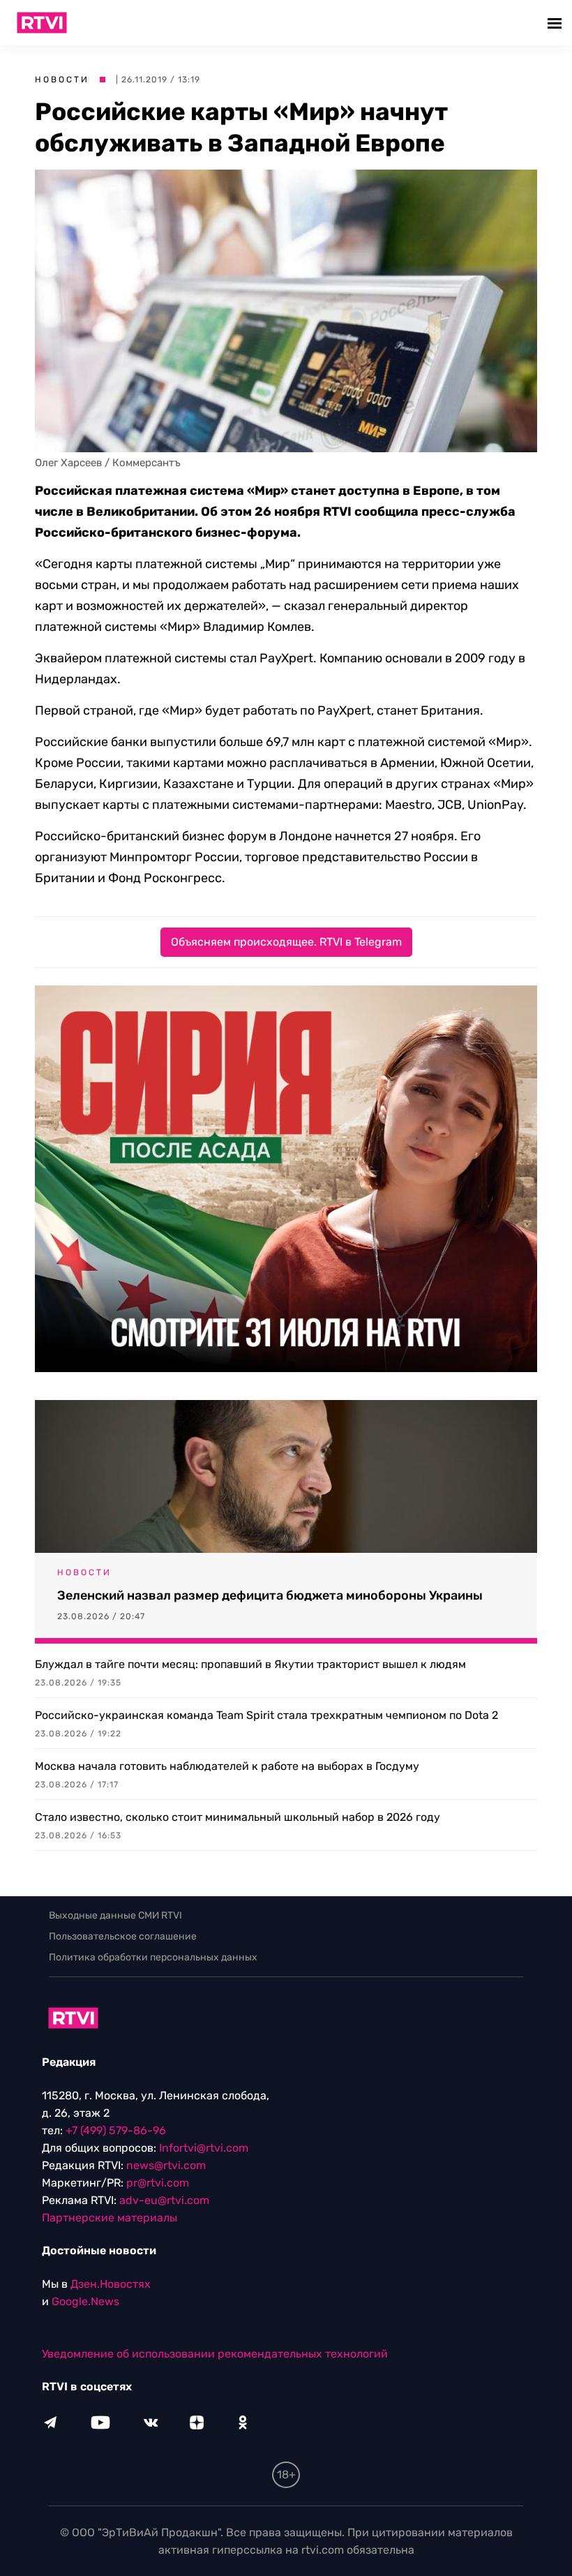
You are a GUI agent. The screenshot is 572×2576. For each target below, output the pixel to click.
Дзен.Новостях (111, 2284)
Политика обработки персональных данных (153, 1957)
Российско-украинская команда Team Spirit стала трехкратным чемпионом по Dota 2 (266, 1715)
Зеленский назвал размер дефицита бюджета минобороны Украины (270, 1595)
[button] (556, 23)
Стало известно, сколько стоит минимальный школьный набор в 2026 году (238, 1817)
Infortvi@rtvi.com (204, 2148)
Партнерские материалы (110, 2218)
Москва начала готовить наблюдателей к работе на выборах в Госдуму (227, 1766)
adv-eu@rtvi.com (164, 2200)
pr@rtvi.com (158, 2183)
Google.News (85, 2301)
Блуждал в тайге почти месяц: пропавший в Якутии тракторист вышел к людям (250, 1664)
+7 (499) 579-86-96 (116, 2130)
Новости (62, 80)
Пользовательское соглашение (123, 1936)
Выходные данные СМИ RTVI (115, 1915)
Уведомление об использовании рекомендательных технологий (215, 2354)
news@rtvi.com (166, 2165)
